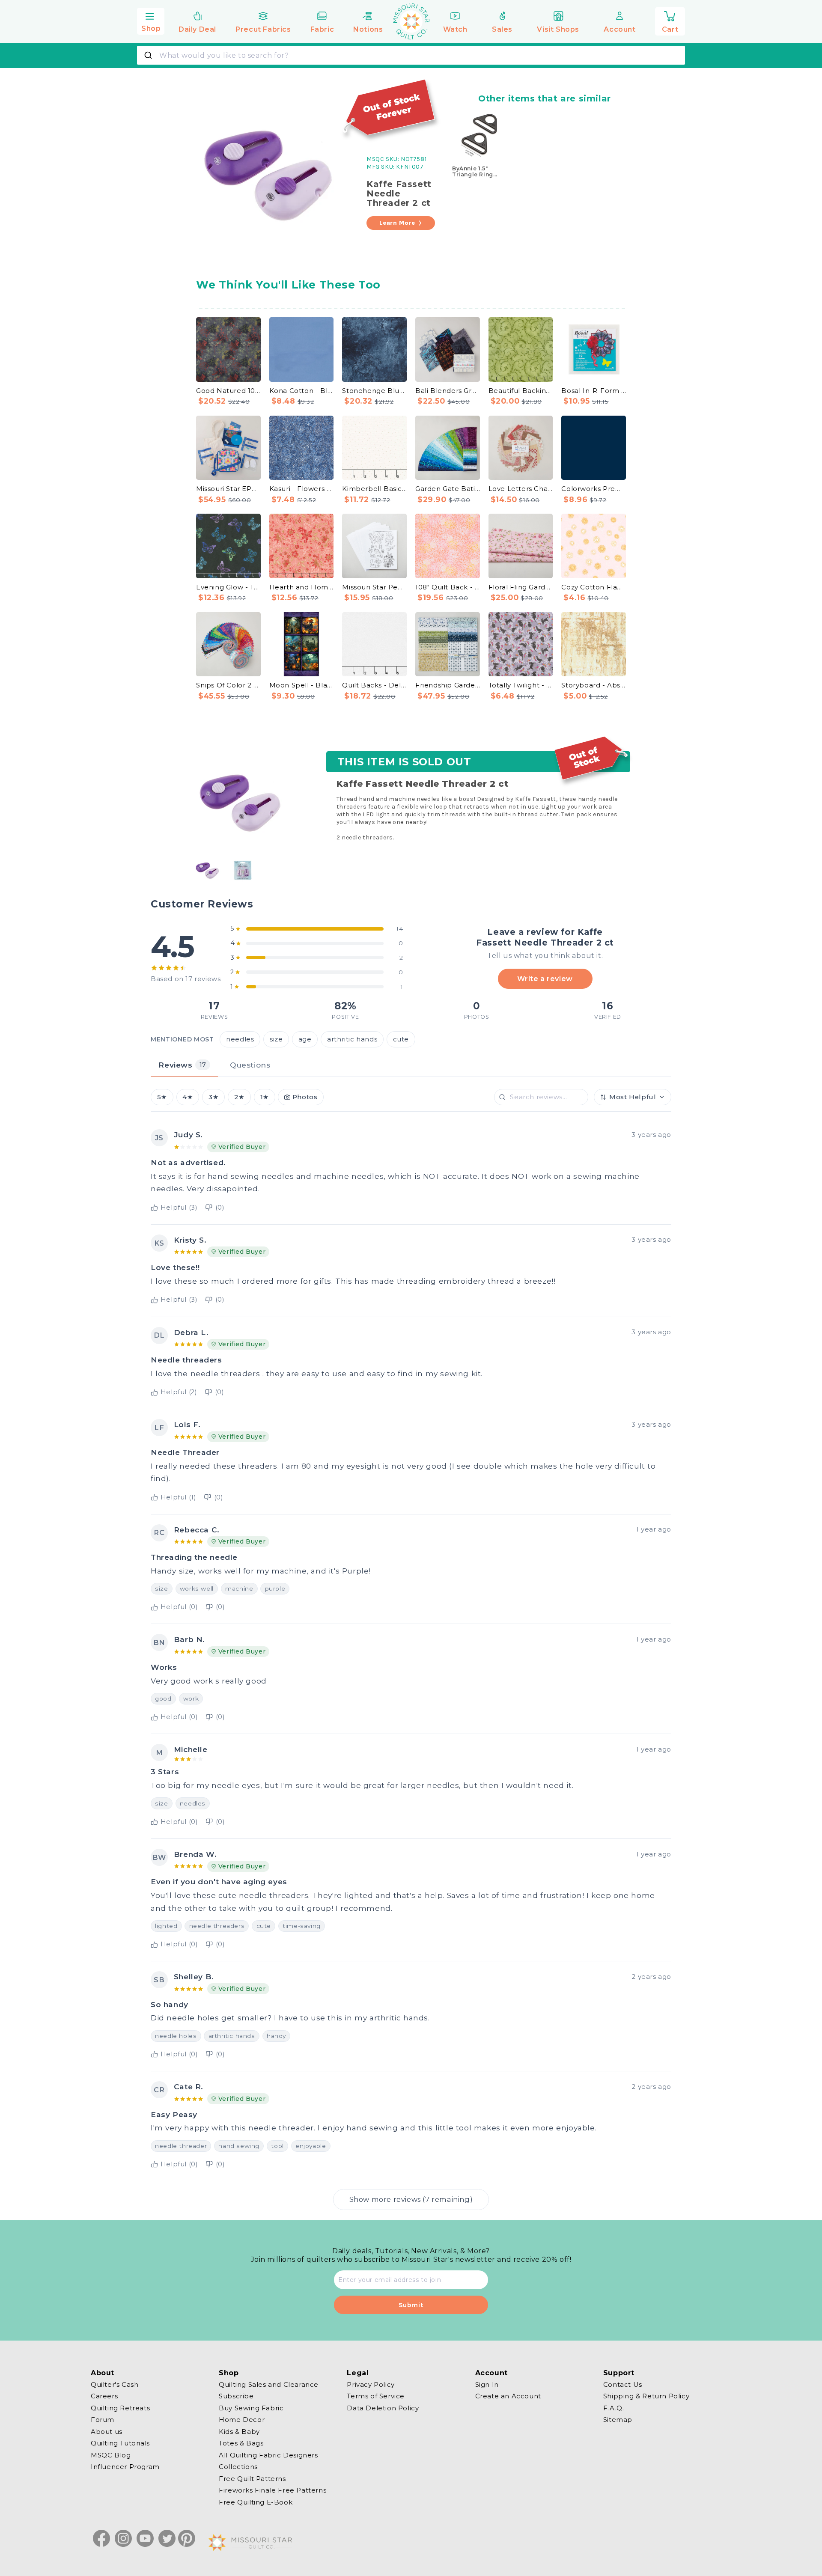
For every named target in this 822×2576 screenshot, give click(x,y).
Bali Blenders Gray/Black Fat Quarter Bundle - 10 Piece (448, 391)
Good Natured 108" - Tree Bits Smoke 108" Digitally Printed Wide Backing (228, 391)
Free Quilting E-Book (256, 2502)
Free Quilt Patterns (252, 2479)
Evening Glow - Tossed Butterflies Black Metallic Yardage (228, 587)
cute (401, 1039)
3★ (213, 1097)
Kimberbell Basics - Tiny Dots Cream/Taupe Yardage (374, 489)
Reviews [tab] (182, 1065)
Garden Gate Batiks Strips (448, 489)
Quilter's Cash (115, 2385)
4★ (188, 1097)
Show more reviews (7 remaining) (411, 2199)
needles (240, 1039)
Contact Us (623, 2385)
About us (107, 2432)
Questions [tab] (250, 1065)
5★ (162, 1097)
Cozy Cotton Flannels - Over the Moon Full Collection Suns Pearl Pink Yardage (594, 587)
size (276, 1039)
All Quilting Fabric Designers (268, 2455)
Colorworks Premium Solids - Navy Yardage (594, 489)
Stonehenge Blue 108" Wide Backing (374, 391)
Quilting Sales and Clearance (269, 2385)
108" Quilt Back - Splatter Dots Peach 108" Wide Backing (448, 587)
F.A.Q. (614, 2408)
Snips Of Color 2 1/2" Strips (228, 685)
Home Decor (242, 2420)
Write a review (545, 979)
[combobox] (411, 55)
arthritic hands (352, 1039)
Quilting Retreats (120, 2408)
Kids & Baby (239, 2432)
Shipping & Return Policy (646, 2396)
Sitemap (618, 2420)
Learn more (397, 223)
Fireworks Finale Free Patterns (273, 2490)
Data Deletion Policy (383, 2408)
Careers (104, 2396)
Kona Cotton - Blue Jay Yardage (302, 391)
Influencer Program (125, 2467)
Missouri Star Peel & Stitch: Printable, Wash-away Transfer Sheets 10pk (374, 587)
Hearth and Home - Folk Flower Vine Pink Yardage (302, 587)
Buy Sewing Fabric (251, 2408)
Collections (238, 2467)
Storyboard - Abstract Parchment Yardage (594, 685)
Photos (305, 1097)
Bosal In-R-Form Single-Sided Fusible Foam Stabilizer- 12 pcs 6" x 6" (594, 391)
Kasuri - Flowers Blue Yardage (302, 489)
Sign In (487, 2385)
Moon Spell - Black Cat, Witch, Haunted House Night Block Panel (302, 685)
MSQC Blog (111, 2455)
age (305, 1039)
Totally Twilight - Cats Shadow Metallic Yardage (521, 685)
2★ (239, 1097)
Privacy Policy (371, 2385)
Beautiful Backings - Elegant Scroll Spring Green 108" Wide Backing (521, 391)
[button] (151, 20)
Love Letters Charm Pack (521, 489)
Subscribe (236, 2396)
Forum (103, 2420)
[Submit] (149, 55)
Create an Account (508, 2396)
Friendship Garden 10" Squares (448, 685)
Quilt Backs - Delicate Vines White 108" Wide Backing (374, 685)
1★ (265, 1097)
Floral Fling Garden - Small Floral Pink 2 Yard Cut (521, 587)
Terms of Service (376, 2396)
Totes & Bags (241, 2443)
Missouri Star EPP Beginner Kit (228, 489)
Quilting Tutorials (120, 2443)
